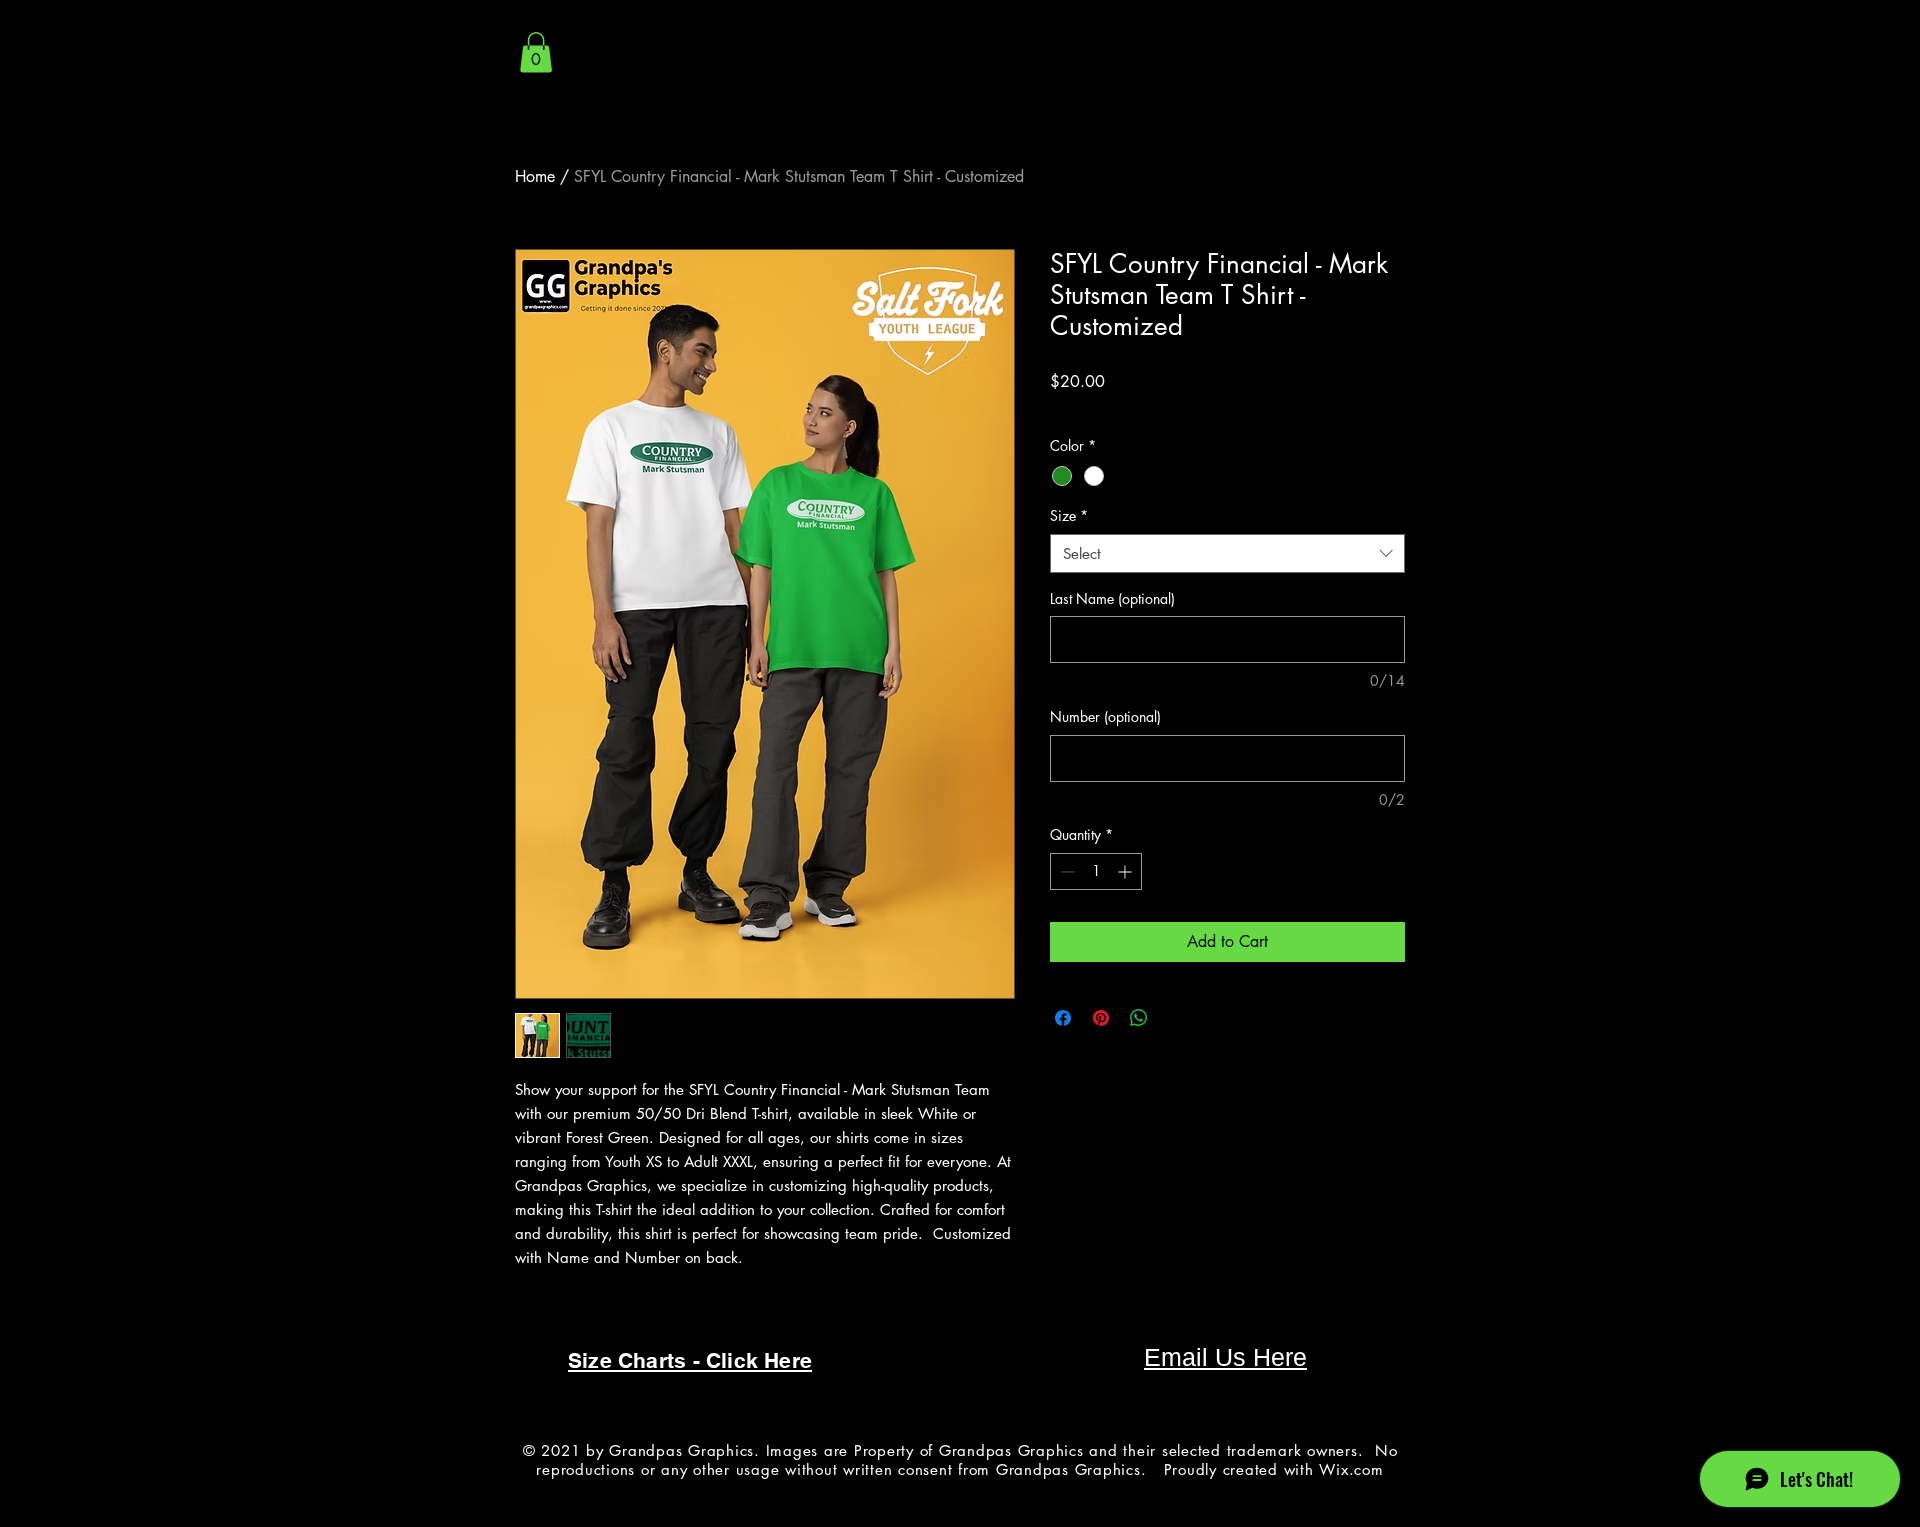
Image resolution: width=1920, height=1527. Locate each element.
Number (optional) (1105, 716)
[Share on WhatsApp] (1139, 1018)
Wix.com (1351, 1469)
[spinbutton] (1096, 871)
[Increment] (1126, 871)
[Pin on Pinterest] (1101, 1018)
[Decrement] (1065, 871)
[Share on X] (1177, 1018)
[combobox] (1227, 553)
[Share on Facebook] (1063, 1018)
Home (535, 176)
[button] (536, 52)
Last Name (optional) (1112, 598)
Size (1069, 515)
